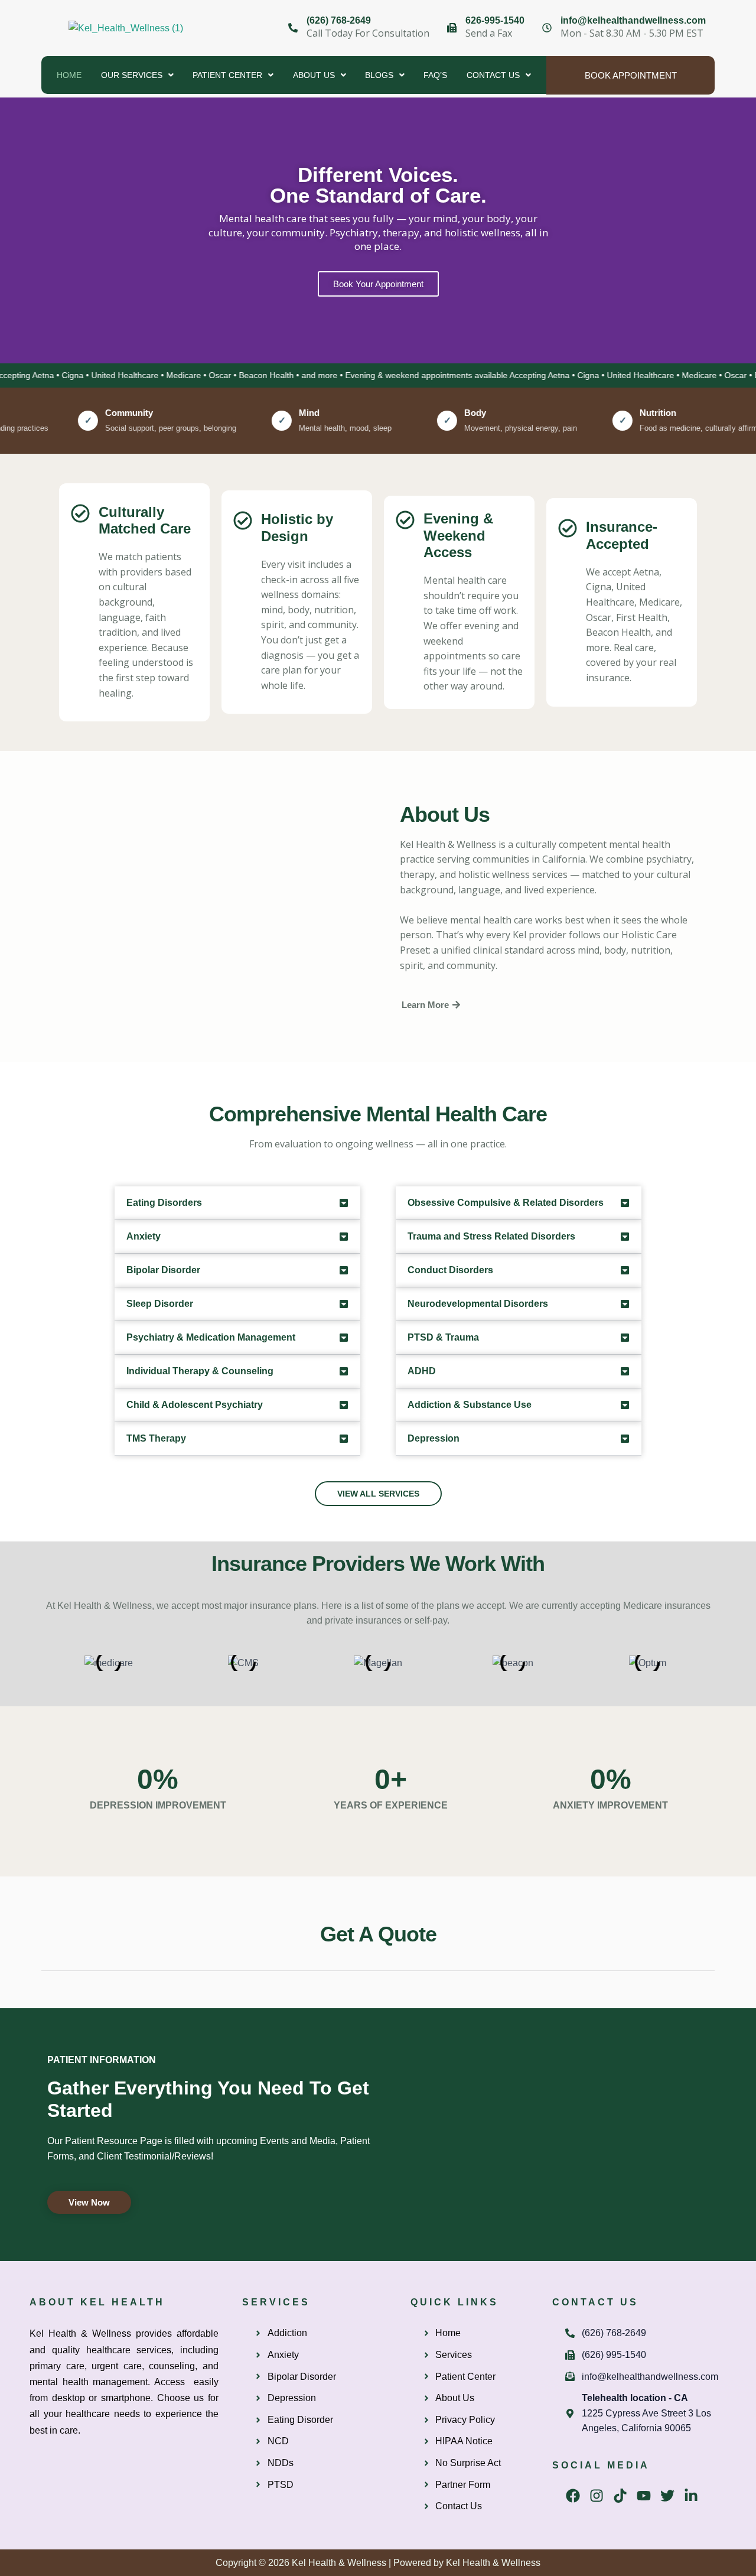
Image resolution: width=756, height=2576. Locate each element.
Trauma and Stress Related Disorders (491, 1236)
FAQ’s (435, 75)
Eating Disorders (164, 1203)
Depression (434, 1438)
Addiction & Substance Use (470, 1405)
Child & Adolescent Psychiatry (195, 1405)
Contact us (493, 75)
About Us (314, 75)
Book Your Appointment (378, 284)
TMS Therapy (156, 1438)
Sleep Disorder (160, 1304)
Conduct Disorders (450, 1270)
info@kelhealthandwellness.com (633, 20)
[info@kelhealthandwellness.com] (547, 28)
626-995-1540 (495, 20)
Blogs (379, 75)
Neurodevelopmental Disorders (478, 1304)
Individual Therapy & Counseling (200, 1371)
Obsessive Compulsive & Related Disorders (506, 1203)
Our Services (132, 75)
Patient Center (227, 75)
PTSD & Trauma (443, 1337)
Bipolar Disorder (163, 1270)
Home (69, 75)
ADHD (422, 1371)
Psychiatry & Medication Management (211, 1337)
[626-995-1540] (452, 28)
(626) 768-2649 (339, 20)
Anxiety (144, 1236)
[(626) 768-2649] (293, 28)
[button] (137, 75)
